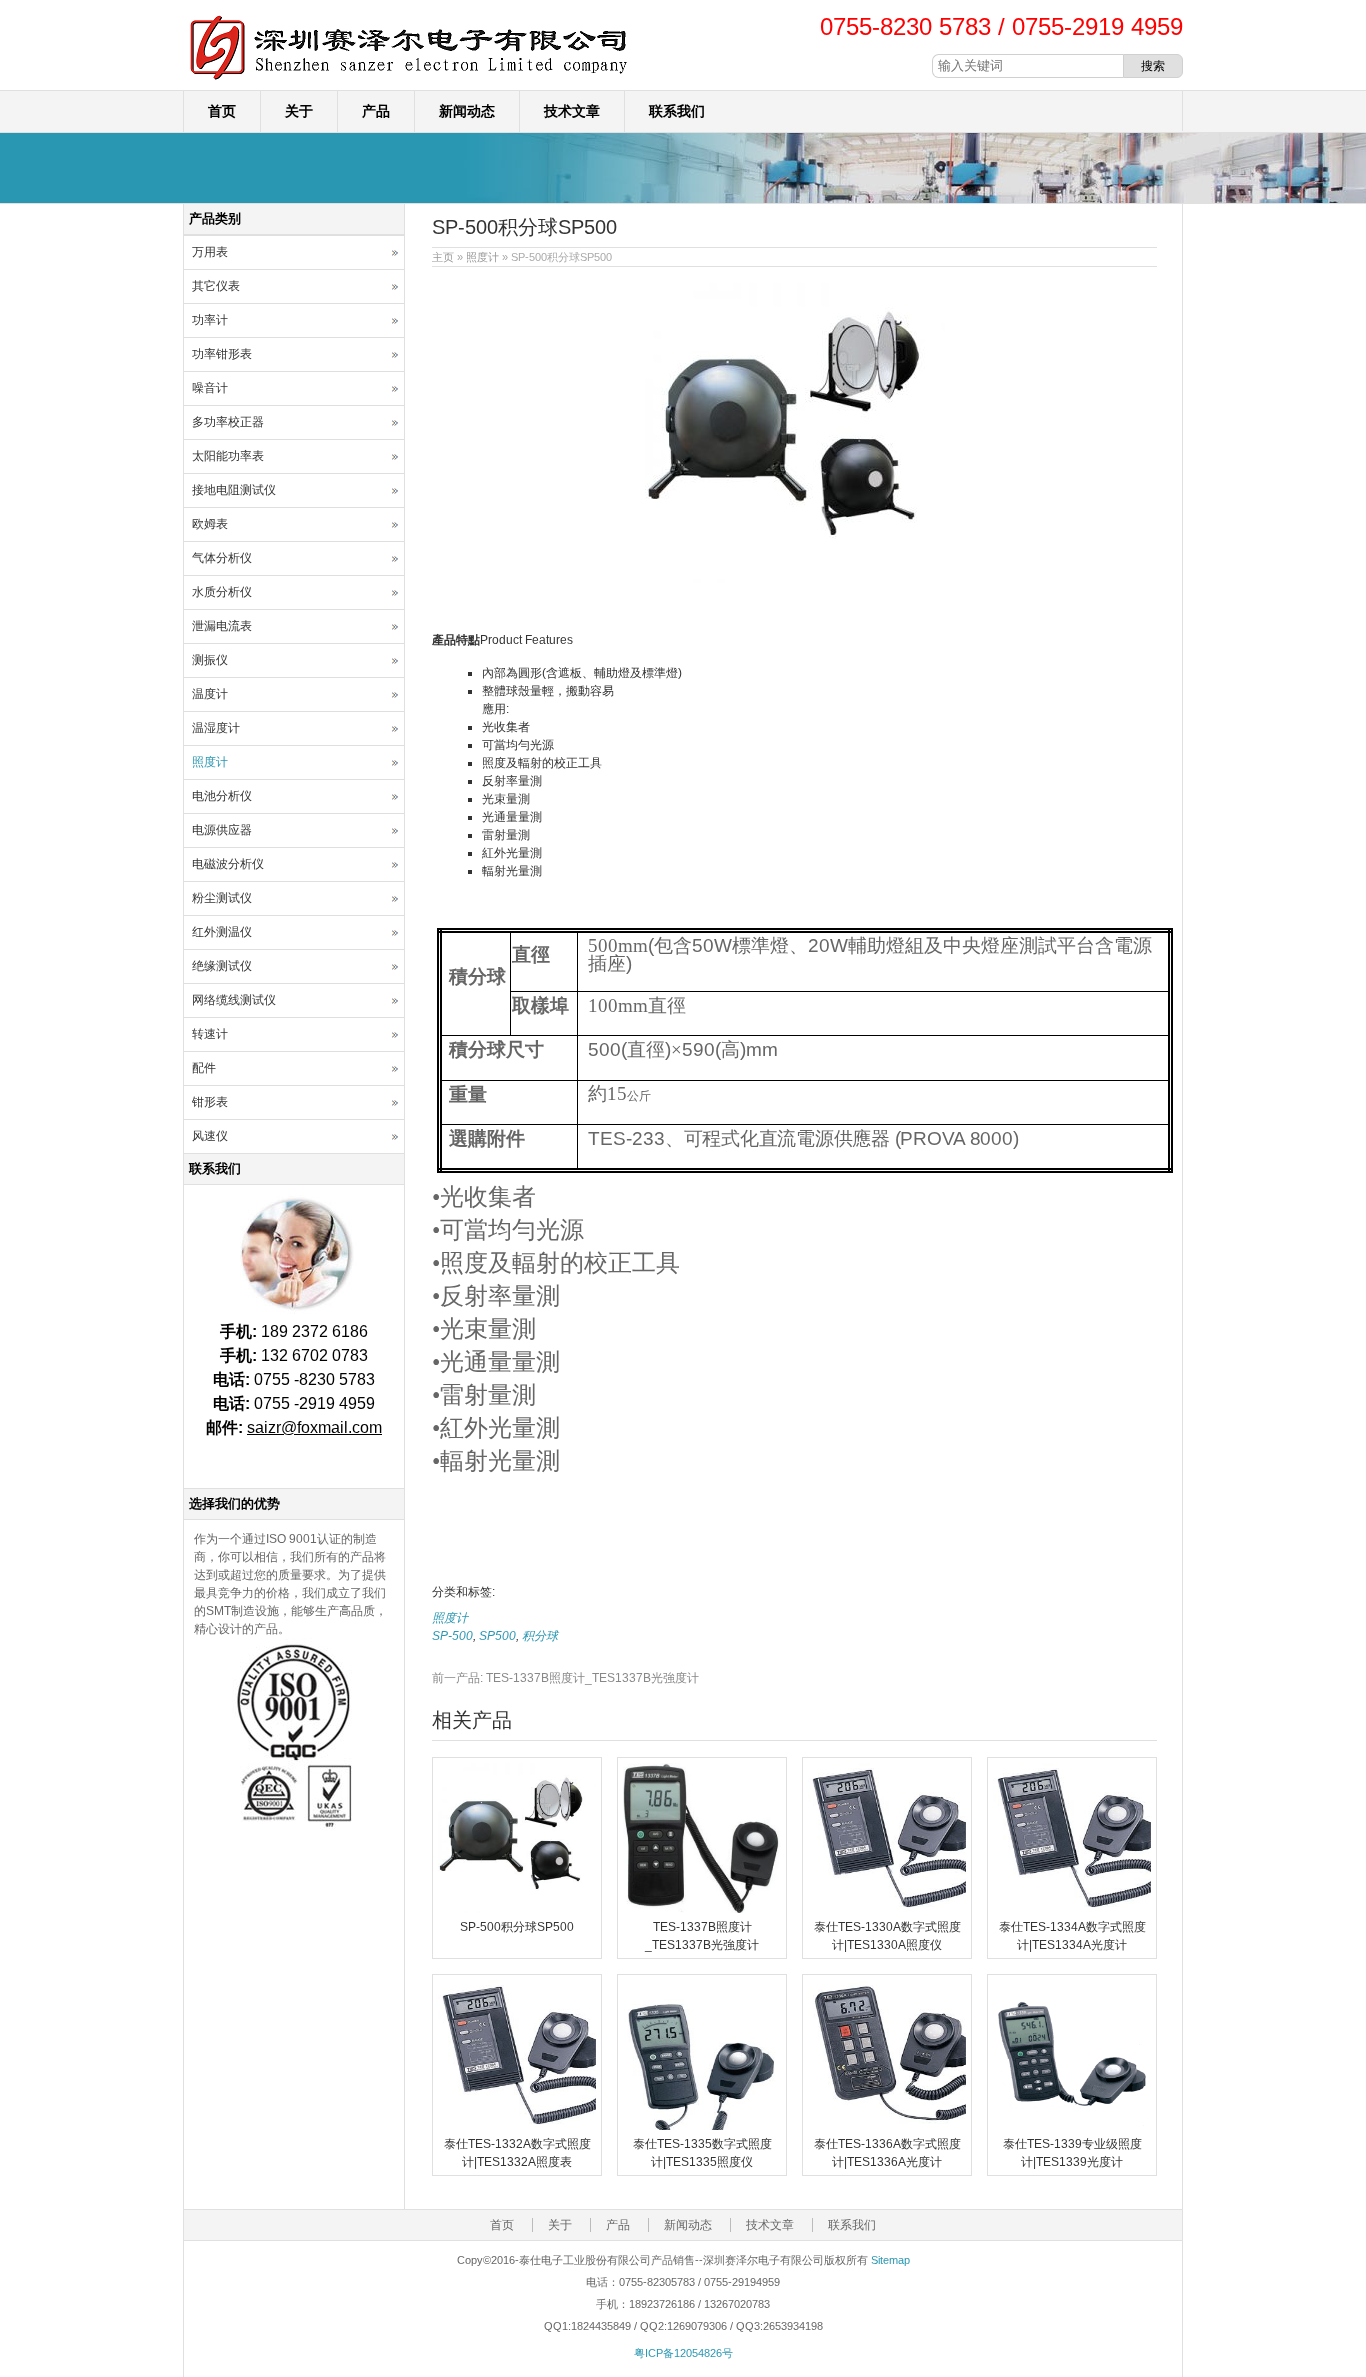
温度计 (210, 694)
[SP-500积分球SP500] (517, 1909)
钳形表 (210, 1102)
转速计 (210, 1034)
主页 (443, 257)
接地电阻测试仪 (234, 490)
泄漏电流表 (222, 626)
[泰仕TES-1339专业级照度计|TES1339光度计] (1072, 2126)
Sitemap (890, 2260)
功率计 (210, 320)
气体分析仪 (222, 558)
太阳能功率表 (228, 456)
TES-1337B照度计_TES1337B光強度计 (565, 1678)
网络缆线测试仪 (234, 1000)
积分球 (540, 1636)
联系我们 (677, 111)
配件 (204, 1068)
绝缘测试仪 (222, 966)
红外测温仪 (222, 932)
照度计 (482, 257)
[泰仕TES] (408, 81)
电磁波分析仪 (228, 864)
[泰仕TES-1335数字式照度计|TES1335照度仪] (702, 2126)
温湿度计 (216, 728)
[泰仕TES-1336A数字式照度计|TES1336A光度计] (887, 2126)
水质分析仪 (222, 592)
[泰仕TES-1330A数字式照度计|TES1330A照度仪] (887, 1909)
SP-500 (452, 1636)
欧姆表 (210, 524)
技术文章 (572, 111)
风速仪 (210, 1136)
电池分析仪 (222, 796)
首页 (222, 111)
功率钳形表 (222, 354)
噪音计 (210, 388)
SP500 (497, 1636)
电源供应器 (222, 830)
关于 (299, 111)
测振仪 (210, 660)
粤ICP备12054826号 (683, 2353)
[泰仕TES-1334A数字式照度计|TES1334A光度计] (1072, 1909)
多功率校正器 (228, 422)
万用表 (210, 252)
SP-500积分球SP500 (517, 1927)
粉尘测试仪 (222, 898)
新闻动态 (467, 111)
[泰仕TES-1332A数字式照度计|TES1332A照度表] (517, 2126)
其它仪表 (216, 286)
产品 (376, 111)
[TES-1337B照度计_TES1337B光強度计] (702, 1909)
